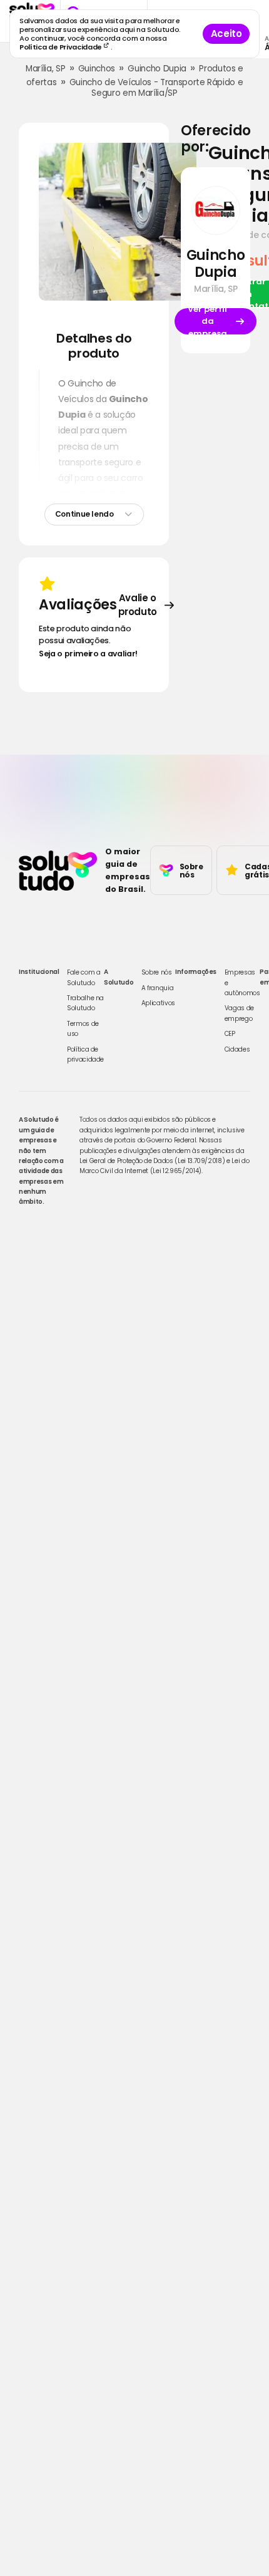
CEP (230, 1034)
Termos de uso (83, 1029)
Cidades (237, 1049)
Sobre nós (157, 972)
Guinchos (97, 69)
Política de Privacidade (62, 47)
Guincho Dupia (157, 69)
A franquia (158, 988)
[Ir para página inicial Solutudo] (58, 871)
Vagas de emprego (239, 1013)
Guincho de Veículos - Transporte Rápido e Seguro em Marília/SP (156, 88)
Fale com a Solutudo (84, 977)
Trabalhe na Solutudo (85, 1003)
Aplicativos (158, 1003)
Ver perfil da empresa (207, 321)
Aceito (226, 34)
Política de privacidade (85, 1054)
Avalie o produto (138, 605)
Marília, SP (45, 69)
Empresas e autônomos (242, 983)
